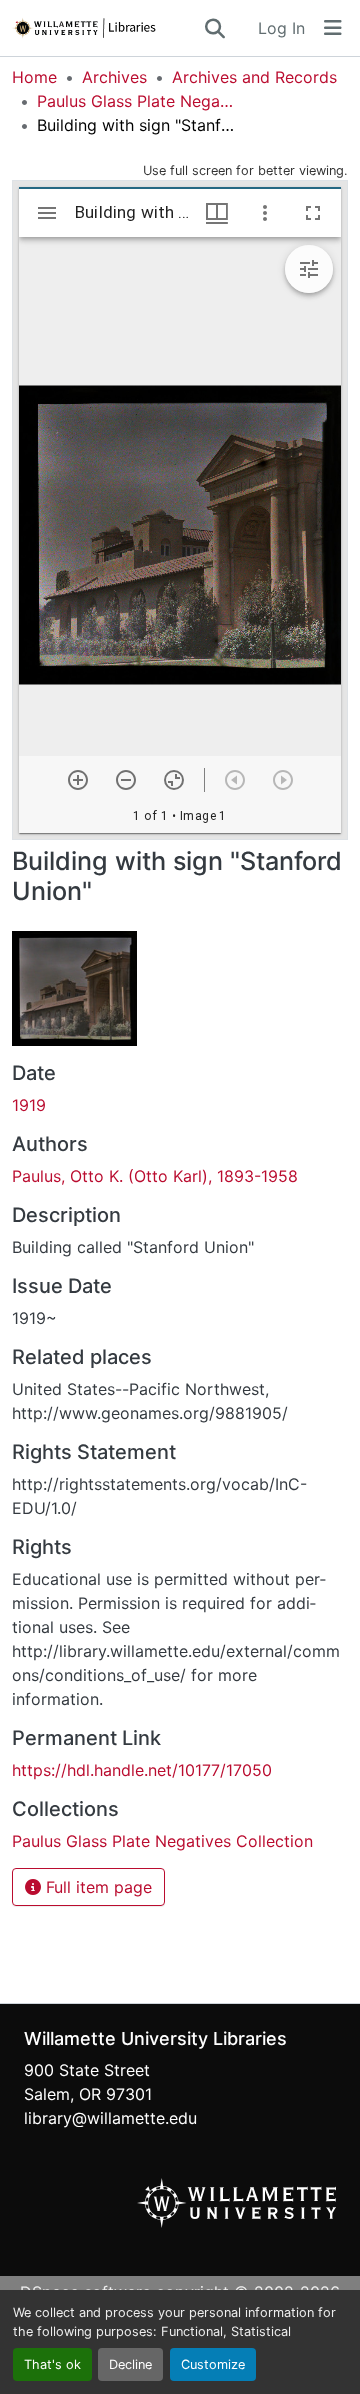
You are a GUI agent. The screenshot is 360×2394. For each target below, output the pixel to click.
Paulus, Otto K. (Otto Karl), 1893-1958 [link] (155, 1176)
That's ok (52, 2364)
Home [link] (34, 77)
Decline (130, 2364)
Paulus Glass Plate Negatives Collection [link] (137, 101)
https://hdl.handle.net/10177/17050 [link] (142, 1770)
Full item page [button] (96, 1887)
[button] (107, 28)
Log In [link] (281, 28)
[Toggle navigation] (333, 28)
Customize (213, 2364)
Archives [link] (114, 77)
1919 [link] (29, 1105)
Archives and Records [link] (254, 77)
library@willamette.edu (110, 2118)
